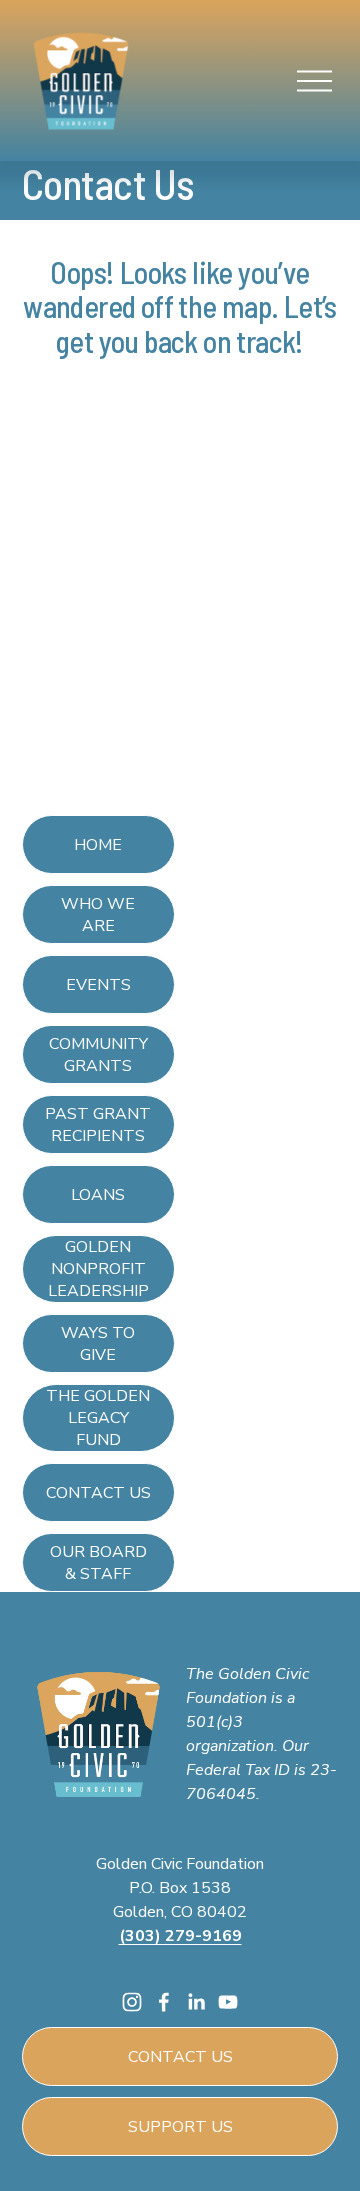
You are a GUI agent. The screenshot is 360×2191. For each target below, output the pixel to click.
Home (98, 845)
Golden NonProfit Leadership (98, 1269)
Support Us (180, 2127)
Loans (98, 1195)
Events (98, 985)
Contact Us (98, 1493)
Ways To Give (98, 1344)
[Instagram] (132, 2002)
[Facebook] (164, 2002)
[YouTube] (228, 2002)
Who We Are (98, 915)
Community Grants (98, 1055)
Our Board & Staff (98, 1563)
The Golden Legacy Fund (98, 1418)
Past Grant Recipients (98, 1125)
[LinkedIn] (196, 2002)
